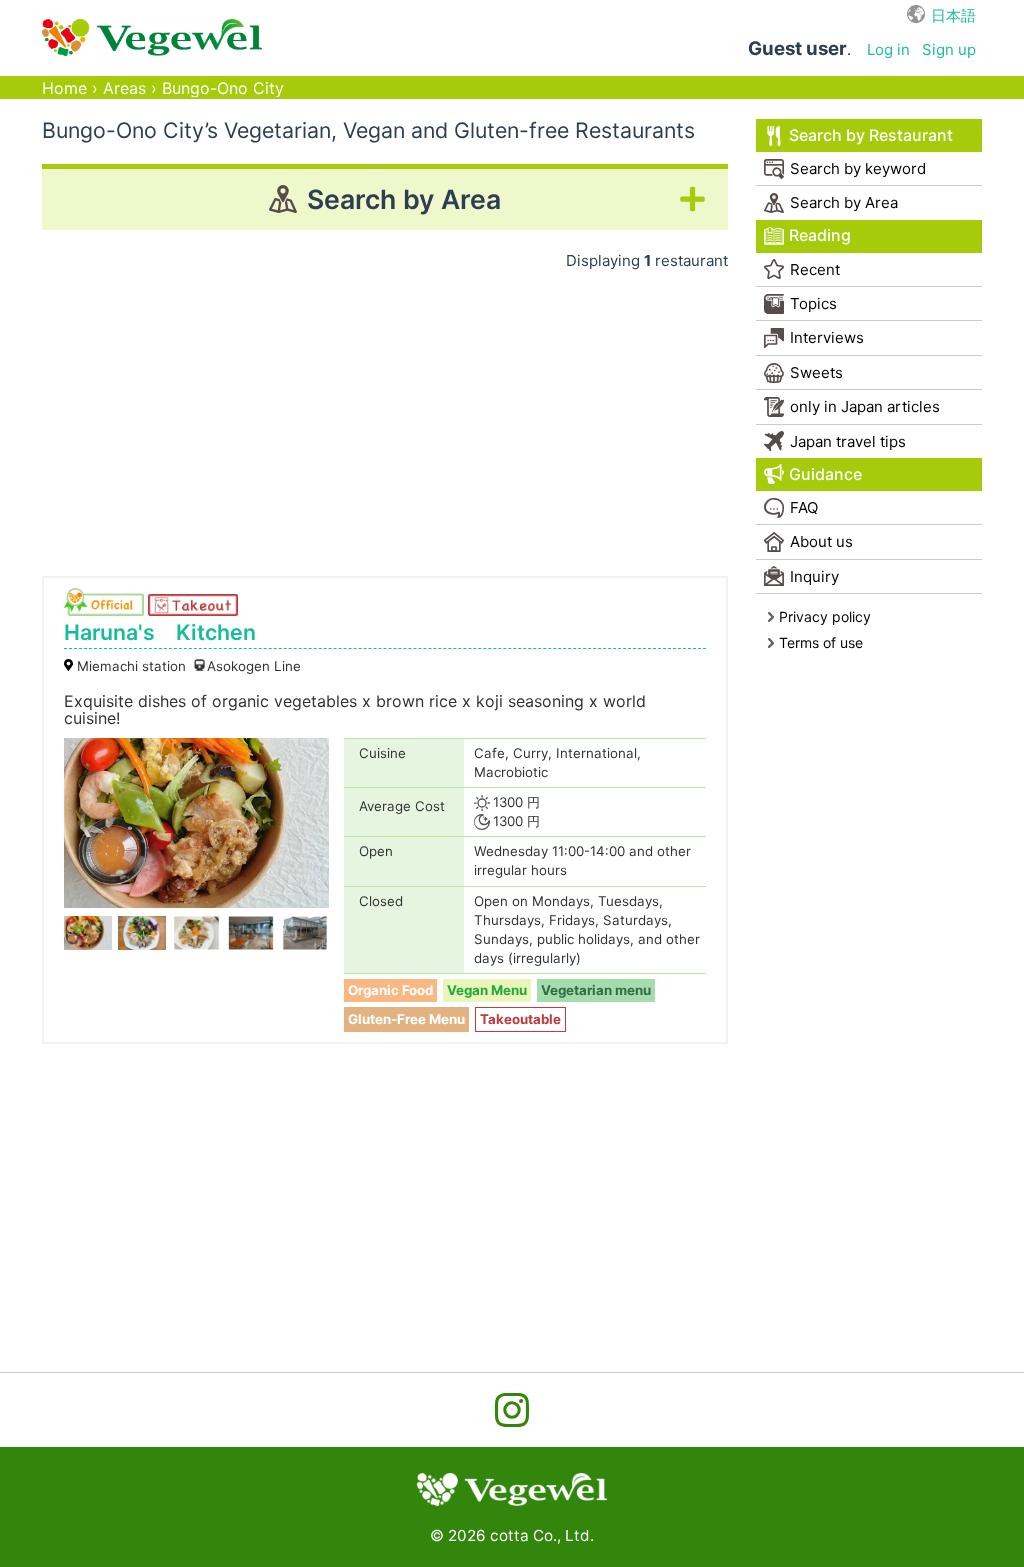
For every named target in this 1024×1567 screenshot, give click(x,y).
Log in (888, 49)
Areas (124, 88)
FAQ (804, 507)
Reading (820, 235)
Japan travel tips (848, 441)
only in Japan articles (865, 406)
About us (821, 541)
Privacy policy (825, 616)
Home (64, 88)
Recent (815, 269)
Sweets (816, 372)
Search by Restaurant (871, 135)
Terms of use (821, 642)
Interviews (827, 337)
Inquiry (814, 576)
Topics (813, 303)
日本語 (953, 15)
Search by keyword (858, 168)
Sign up (949, 49)
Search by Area (844, 202)
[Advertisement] (385, 416)
